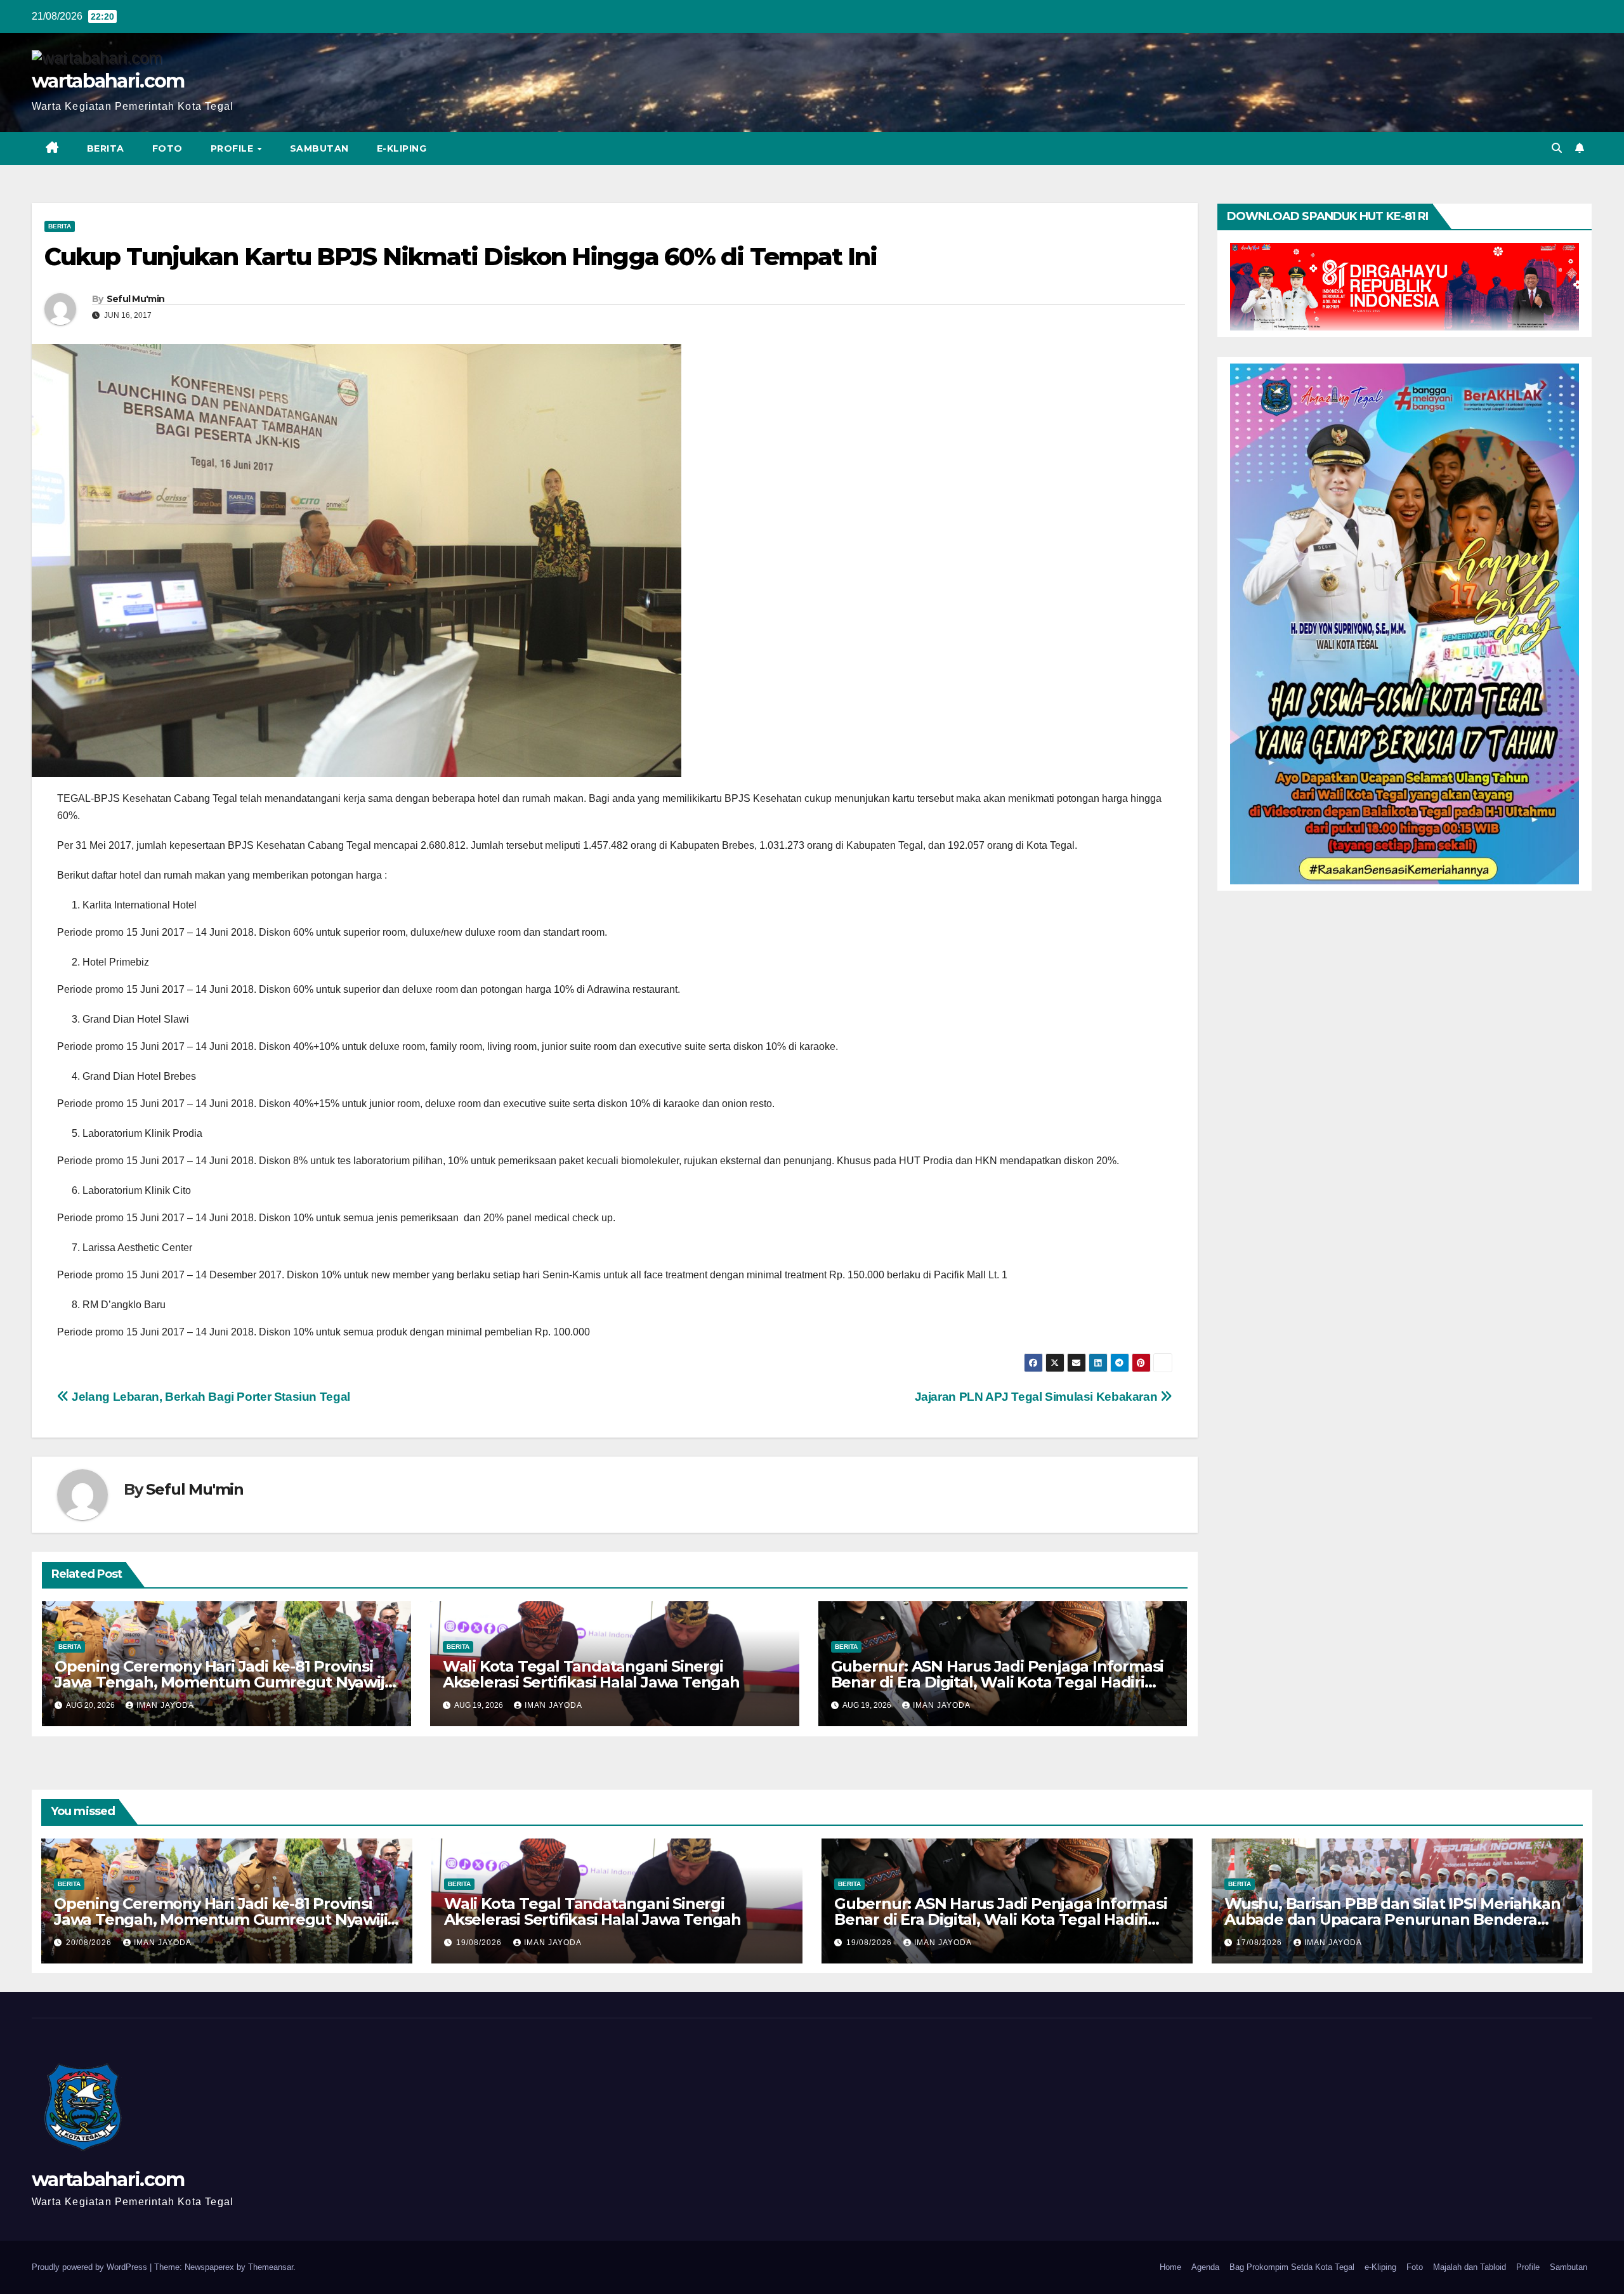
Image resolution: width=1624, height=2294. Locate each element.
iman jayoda (165, 1705)
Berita (106, 148)
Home (1170, 2267)
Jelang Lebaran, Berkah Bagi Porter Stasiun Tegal (210, 1397)
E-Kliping (402, 148)
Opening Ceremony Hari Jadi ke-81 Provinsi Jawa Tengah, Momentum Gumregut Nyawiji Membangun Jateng (221, 1682)
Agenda (1205, 2267)
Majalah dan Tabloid (1470, 2267)
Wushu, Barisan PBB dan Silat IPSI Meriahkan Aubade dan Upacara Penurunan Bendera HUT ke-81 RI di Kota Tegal (1392, 1919)
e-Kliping (1380, 2267)
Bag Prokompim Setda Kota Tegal (1292, 2267)
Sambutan (319, 148)
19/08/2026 (480, 1943)
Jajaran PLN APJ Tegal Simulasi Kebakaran (1038, 1397)
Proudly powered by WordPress (91, 2267)
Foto (167, 148)
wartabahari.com (108, 81)
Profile (233, 148)
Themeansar (271, 2267)
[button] (1557, 148)
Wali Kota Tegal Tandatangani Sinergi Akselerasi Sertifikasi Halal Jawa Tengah (591, 1674)
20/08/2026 (90, 1943)
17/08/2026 (1261, 1943)
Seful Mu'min (136, 299)
